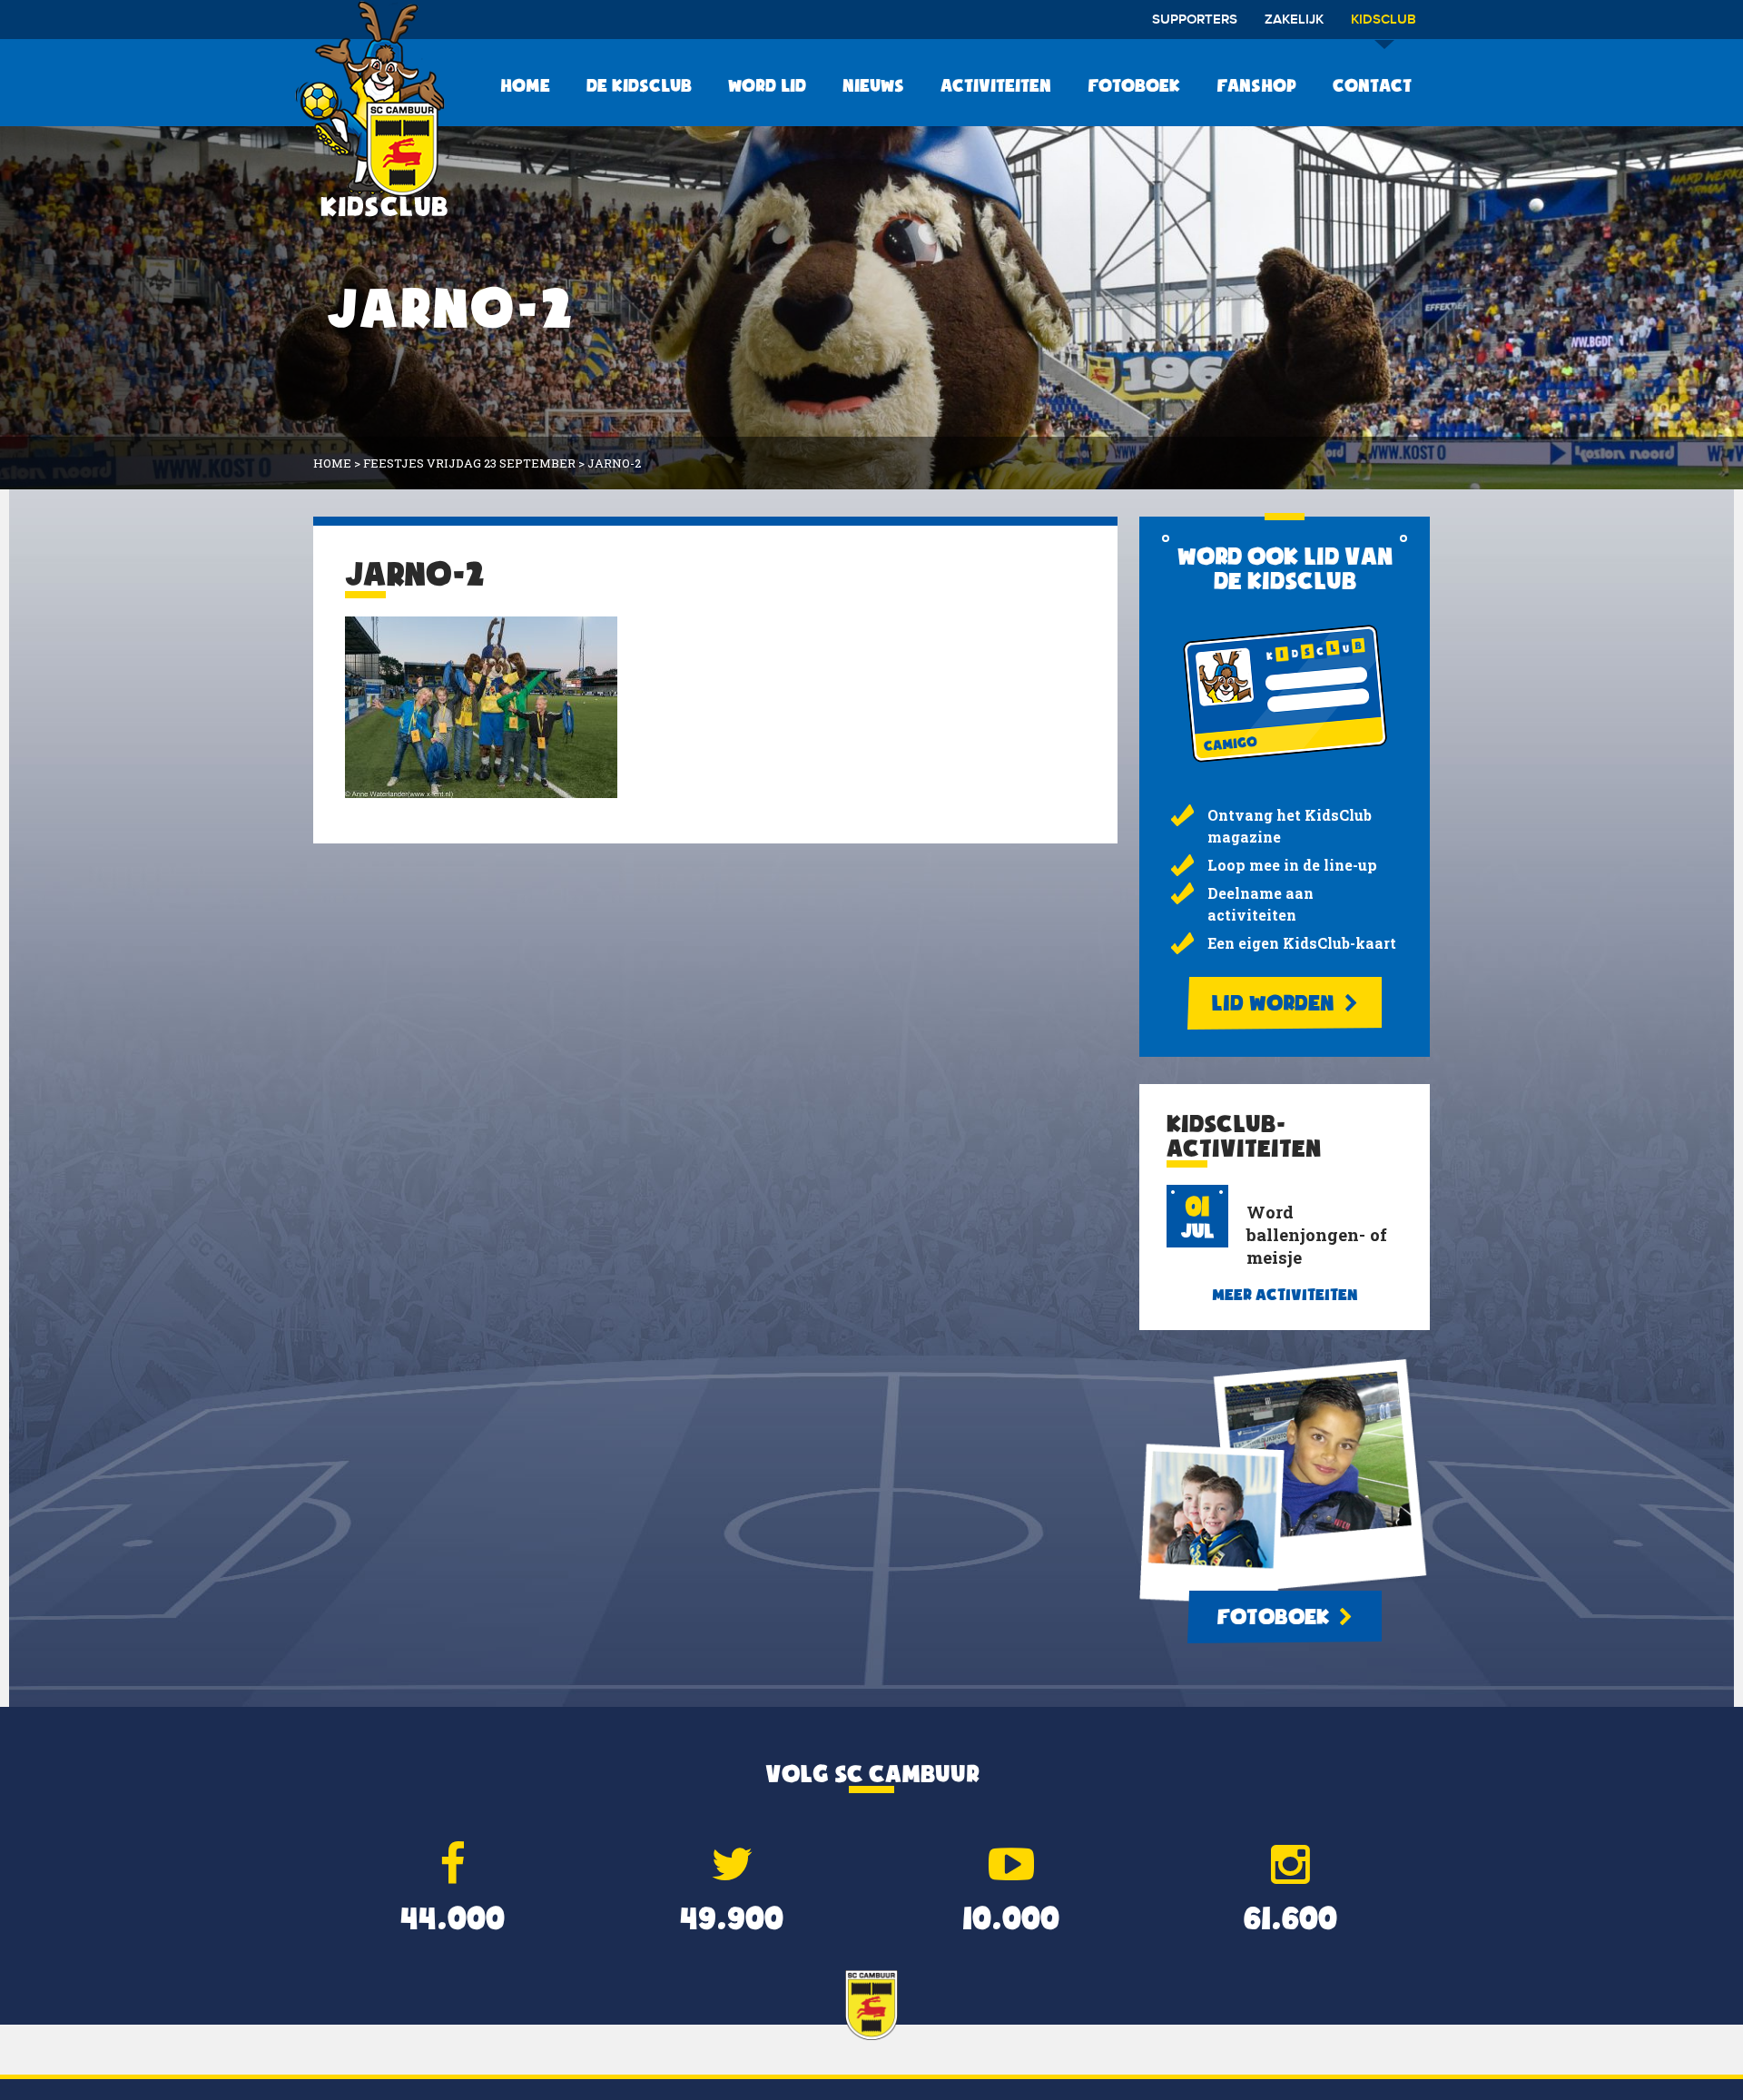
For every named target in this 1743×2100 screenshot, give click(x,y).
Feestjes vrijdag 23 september (469, 463)
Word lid (767, 85)
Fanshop (1256, 85)
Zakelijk (1294, 20)
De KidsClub (639, 85)
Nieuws (873, 85)
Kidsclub (1384, 20)
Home (525, 85)
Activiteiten (996, 85)
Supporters (1195, 20)
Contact (1372, 85)
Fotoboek (1134, 85)
